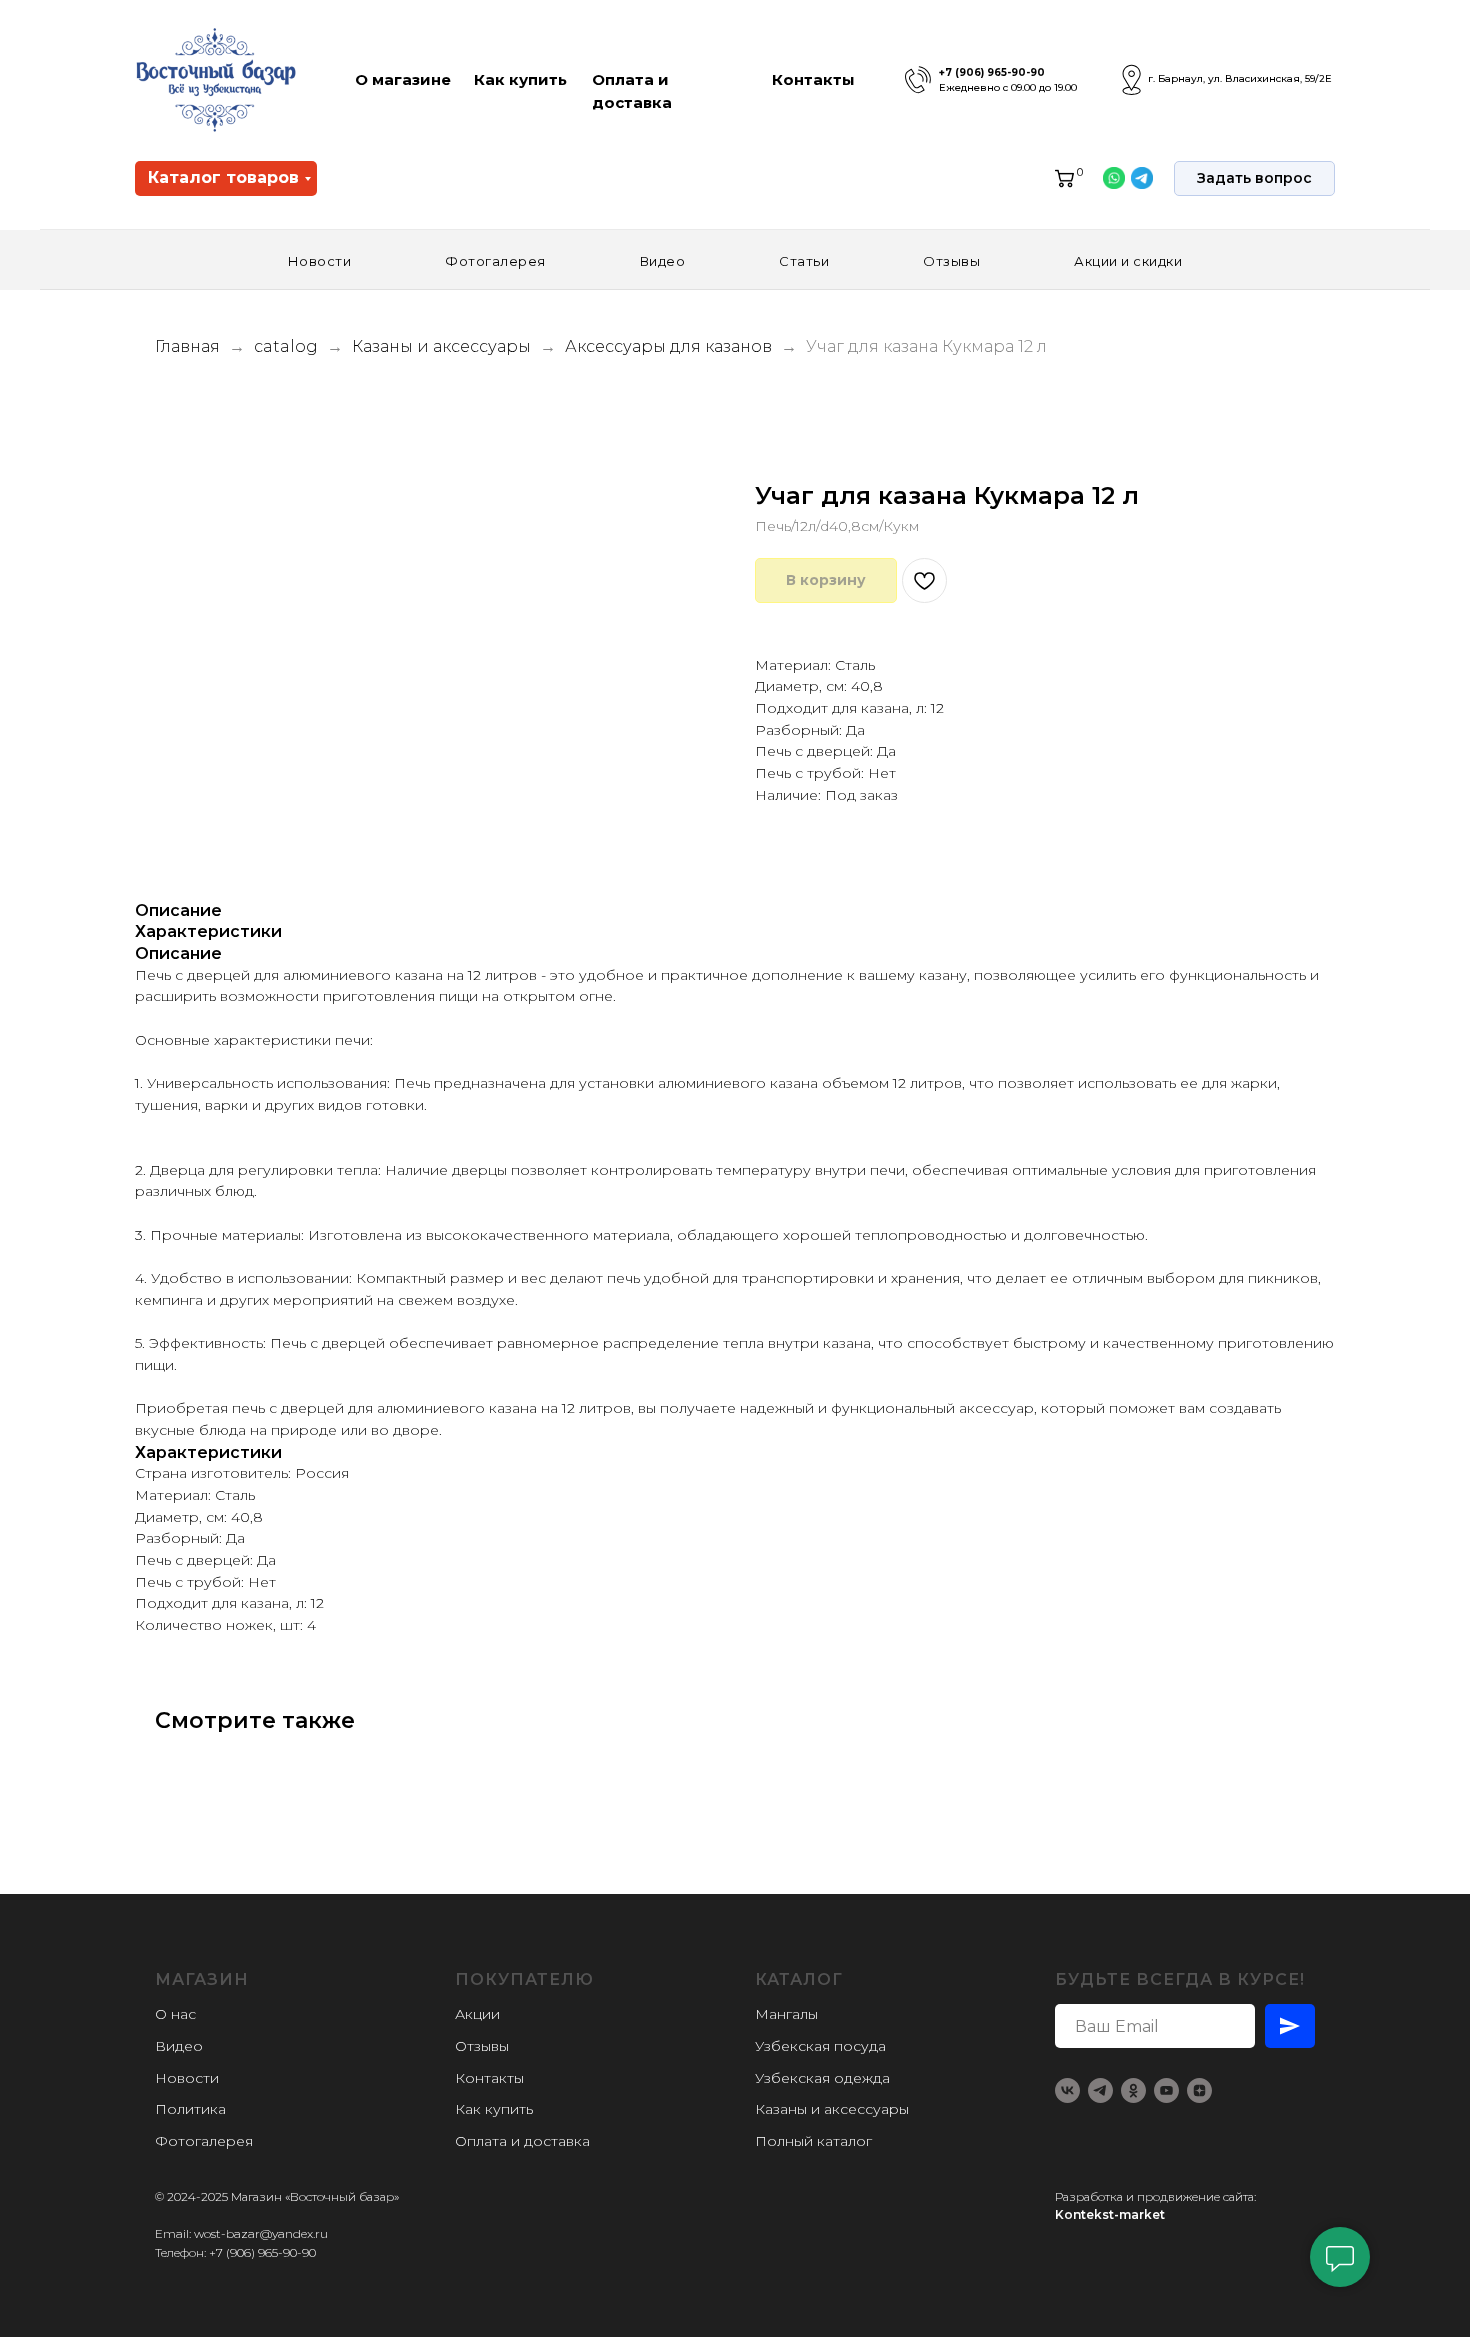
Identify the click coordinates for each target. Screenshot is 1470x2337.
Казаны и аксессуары (443, 346)
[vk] (1067, 2090)
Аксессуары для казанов (670, 346)
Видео (663, 261)
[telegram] (1100, 2090)
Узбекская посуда (820, 2046)
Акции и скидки (1128, 261)
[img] (918, 80)
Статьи (804, 261)
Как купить (520, 79)
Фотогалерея (495, 261)
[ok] (1133, 2090)
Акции (477, 2014)
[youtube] (1166, 2090)
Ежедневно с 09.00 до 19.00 (1008, 87)
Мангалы (786, 2014)
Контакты (813, 79)
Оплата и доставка (522, 2141)
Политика (190, 2109)
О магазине (403, 79)
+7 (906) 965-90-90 (992, 72)
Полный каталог (813, 2141)
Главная (187, 346)
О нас (175, 2014)
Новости (320, 261)
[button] (1254, 178)
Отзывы (951, 261)
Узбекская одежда (822, 2078)
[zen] (1199, 2090)
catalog (286, 346)
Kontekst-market (1110, 2214)
